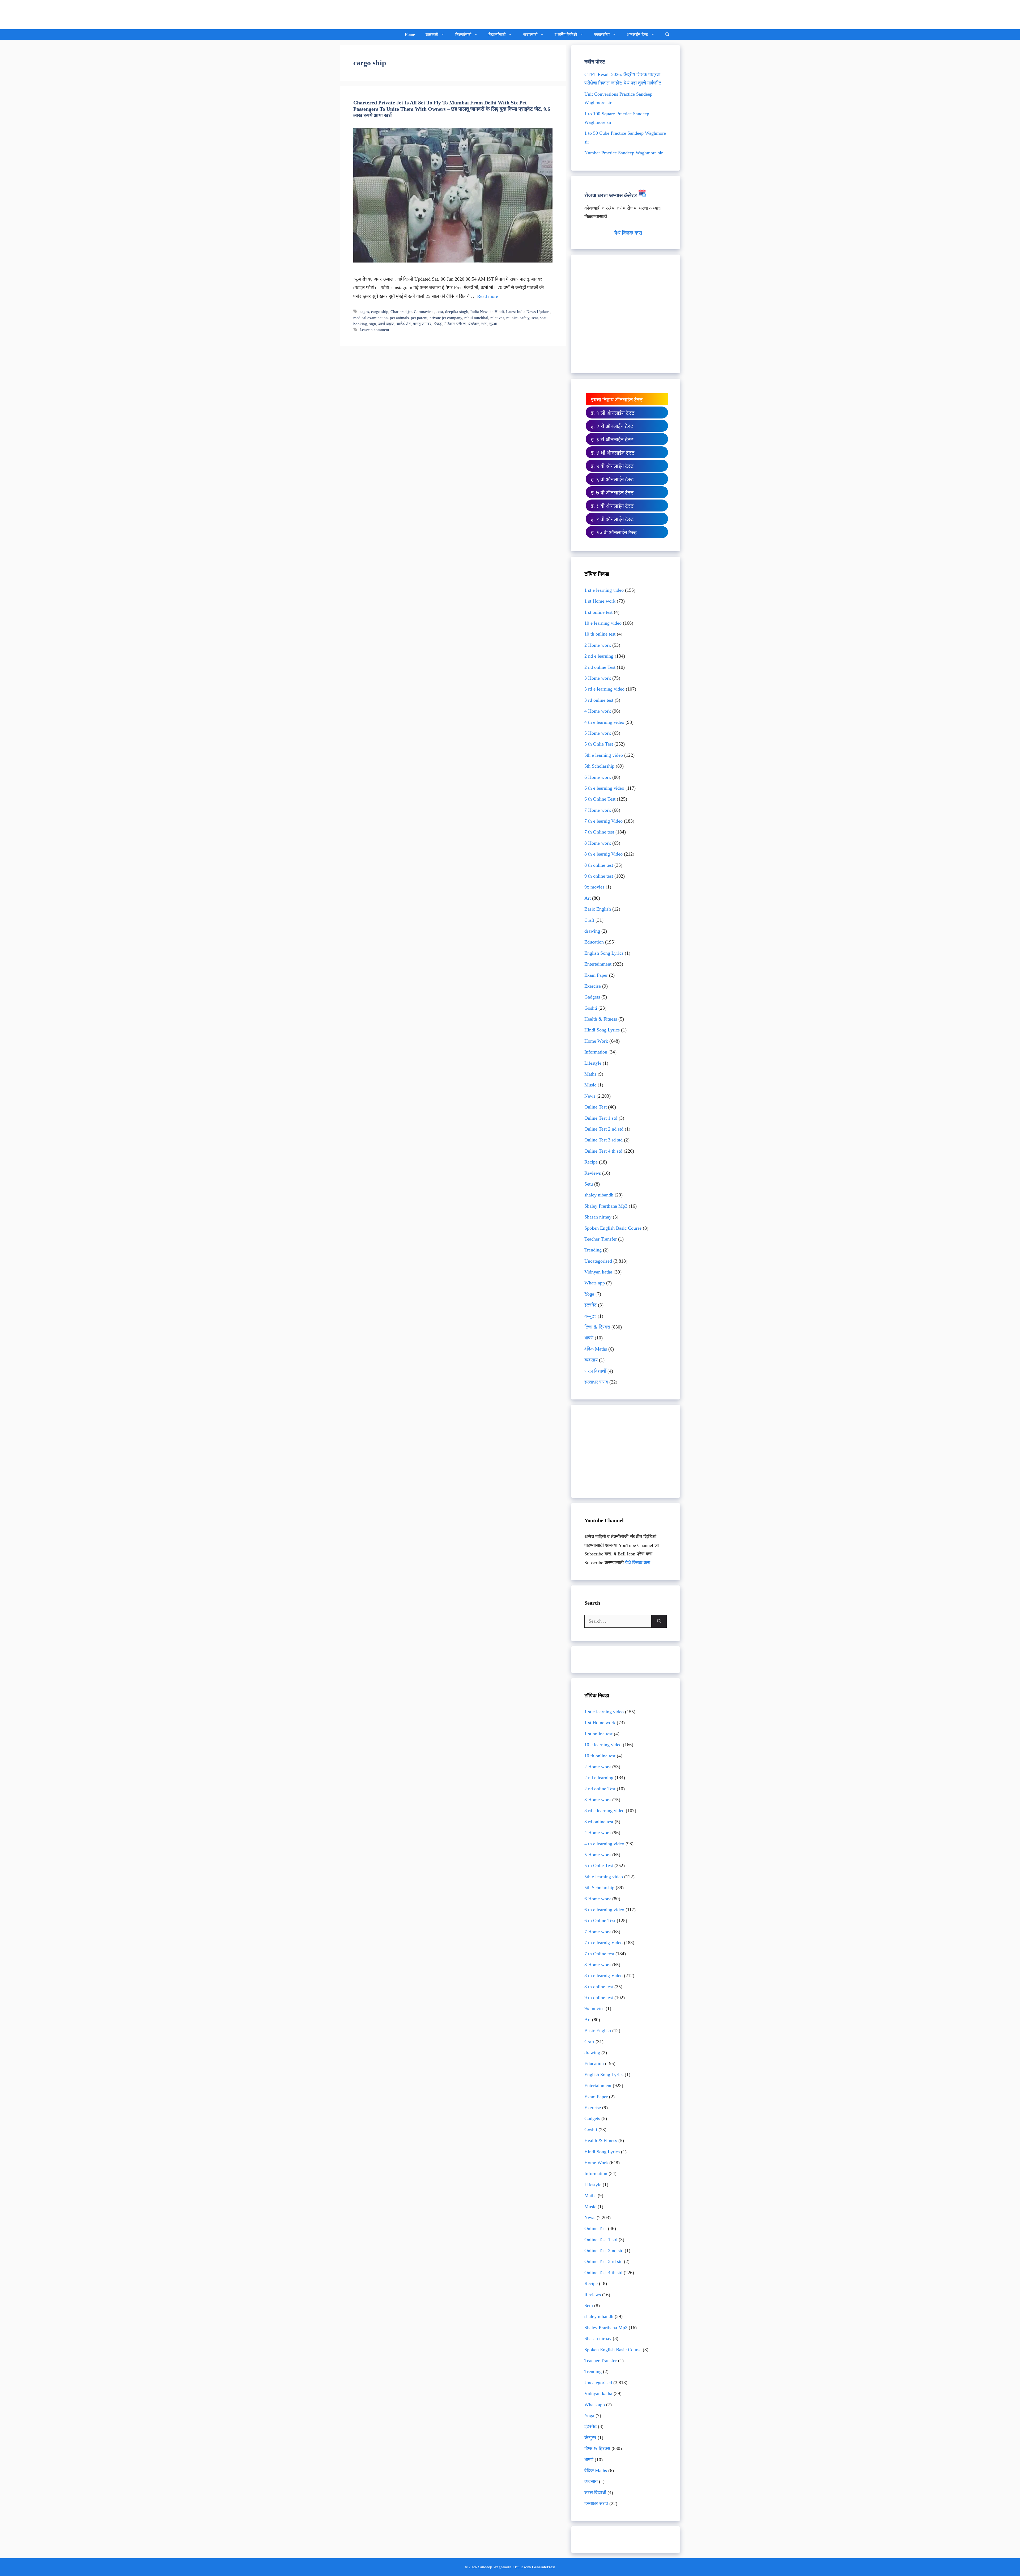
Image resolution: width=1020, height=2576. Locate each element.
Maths (590, 1074)
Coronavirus (424, 312)
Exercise (593, 986)
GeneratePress (544, 2567)
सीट (484, 324)
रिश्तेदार (473, 324)
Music (590, 1085)
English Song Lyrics (604, 953)
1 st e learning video (604, 590)
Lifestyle (593, 1063)
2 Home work (598, 645)
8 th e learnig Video (603, 854)
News (590, 1096)
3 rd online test (599, 700)
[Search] (659, 1621)
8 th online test (599, 865)
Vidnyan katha (598, 1272)
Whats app (595, 1283)
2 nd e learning (599, 656)
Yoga (589, 1294)
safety (525, 318)
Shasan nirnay (598, 1217)
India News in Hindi (487, 312)
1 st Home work (600, 601)
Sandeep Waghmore (379, 14)
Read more (488, 296)
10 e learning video (603, 623)
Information (596, 1052)
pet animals (399, 318)
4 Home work (598, 711)
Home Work (596, 1041)
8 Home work (598, 843)
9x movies (594, 887)
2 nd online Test (600, 667)
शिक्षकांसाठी (463, 35)
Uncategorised (598, 1261)
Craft (589, 920)
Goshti (591, 1008)
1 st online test (598, 612)
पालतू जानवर (422, 324)
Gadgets (592, 997)
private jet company (446, 318)
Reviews (593, 1173)
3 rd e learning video (604, 689)
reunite (512, 318)
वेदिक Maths (596, 1349)
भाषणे (589, 1338)
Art (588, 898)
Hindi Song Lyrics (602, 1030)
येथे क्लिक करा (628, 233)
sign (373, 324)
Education (594, 942)
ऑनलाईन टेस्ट (637, 35)
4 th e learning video (604, 722)
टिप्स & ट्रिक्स (597, 1327)
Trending (593, 1250)
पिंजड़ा (438, 324)
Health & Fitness (601, 1019)
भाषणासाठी (530, 35)
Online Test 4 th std (603, 1151)
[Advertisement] (626, 318)
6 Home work (598, 777)
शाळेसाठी (432, 35)
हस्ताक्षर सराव (596, 1382)
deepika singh (457, 312)
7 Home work (598, 810)
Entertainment (598, 964)
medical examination (371, 318)
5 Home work (598, 733)
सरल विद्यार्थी (595, 1371)
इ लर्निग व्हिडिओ (566, 35)
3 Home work (598, 678)
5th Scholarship (599, 766)
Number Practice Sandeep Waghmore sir (624, 153)
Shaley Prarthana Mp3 (606, 1206)
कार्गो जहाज (386, 324)
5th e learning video (604, 755)
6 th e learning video (604, 788)
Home (410, 35)
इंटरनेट (590, 1305)
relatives (497, 318)
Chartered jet (401, 312)
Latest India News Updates (528, 312)
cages (364, 312)
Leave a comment (374, 330)
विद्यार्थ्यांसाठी (497, 35)
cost (440, 312)
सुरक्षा (493, 324)
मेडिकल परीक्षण (455, 324)
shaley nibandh (599, 1195)
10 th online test (600, 634)
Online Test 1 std (601, 1118)
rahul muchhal (476, 318)
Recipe (591, 1162)
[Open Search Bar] (667, 35)
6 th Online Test (600, 799)
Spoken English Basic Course (613, 1228)
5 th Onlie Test (599, 744)
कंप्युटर (590, 1316)
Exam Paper (596, 975)
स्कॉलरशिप (602, 35)
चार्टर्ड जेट (404, 324)
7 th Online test (599, 832)
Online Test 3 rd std (603, 1140)
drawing (592, 931)
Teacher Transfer (601, 1239)
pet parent (419, 318)
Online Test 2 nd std (604, 1129)
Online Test (596, 1107)
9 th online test (599, 876)
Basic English (598, 909)
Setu (589, 1184)
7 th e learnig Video (603, 821)
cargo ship (380, 312)
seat (535, 318)
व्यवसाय (591, 1360)
